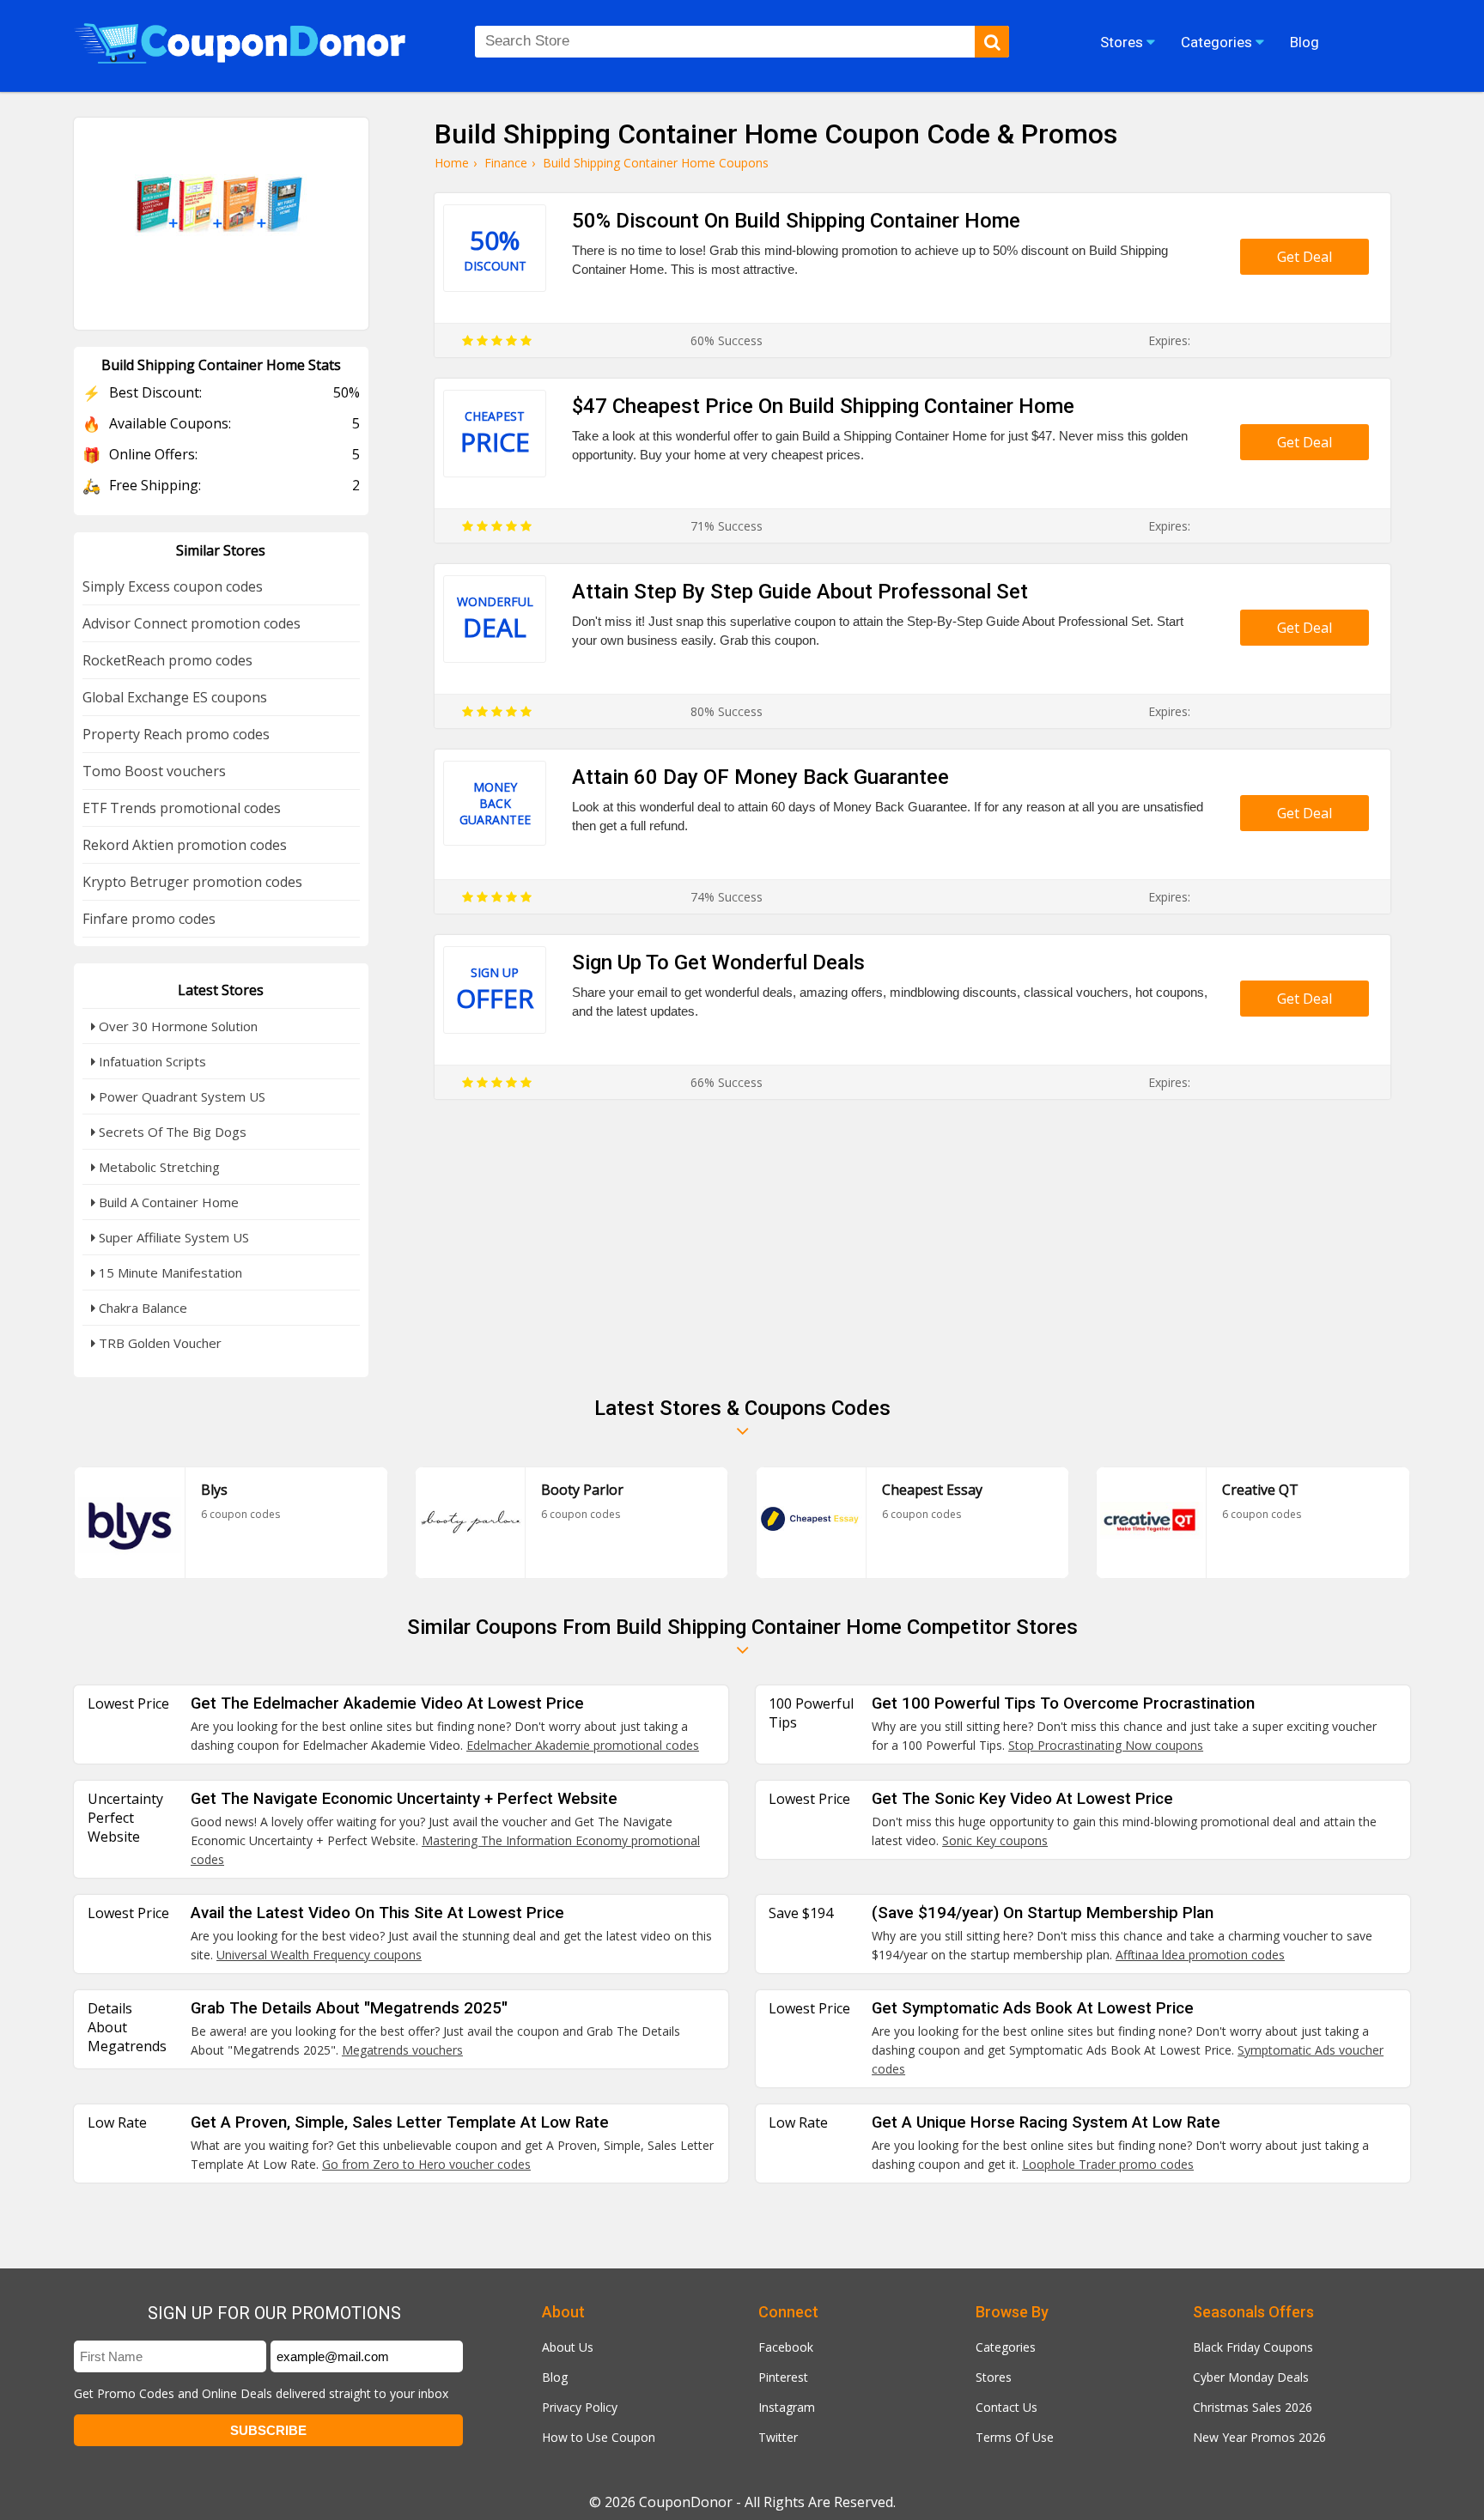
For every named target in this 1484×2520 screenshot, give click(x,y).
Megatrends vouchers (402, 2050)
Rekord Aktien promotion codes (185, 845)
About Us (568, 2347)
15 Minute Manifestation (169, 1272)
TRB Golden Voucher (158, 1343)
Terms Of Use (1015, 2437)
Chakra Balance (141, 1308)
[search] (992, 42)
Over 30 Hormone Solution (176, 1026)
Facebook (786, 2347)
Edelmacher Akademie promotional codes (583, 1745)
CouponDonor (686, 2502)
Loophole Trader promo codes (1108, 2164)
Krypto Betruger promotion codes (192, 882)
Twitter (778, 2437)
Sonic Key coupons (995, 1840)
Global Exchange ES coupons (175, 697)
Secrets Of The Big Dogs (171, 1132)
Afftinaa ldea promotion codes (1200, 1955)
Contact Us (1007, 2407)
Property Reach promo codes (176, 734)
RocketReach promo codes (167, 660)
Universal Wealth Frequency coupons (319, 1955)
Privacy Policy (580, 2407)
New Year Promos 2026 (1259, 2437)
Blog (555, 2377)
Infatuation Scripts (151, 1061)
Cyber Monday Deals (1251, 2377)
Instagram (787, 2407)
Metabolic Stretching (158, 1167)
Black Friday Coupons (1253, 2347)
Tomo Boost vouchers (154, 771)
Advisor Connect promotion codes (192, 623)
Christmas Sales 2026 (1253, 2407)
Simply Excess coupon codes (173, 586)
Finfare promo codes (149, 919)
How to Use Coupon (599, 2437)
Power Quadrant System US (180, 1096)
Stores (994, 2377)
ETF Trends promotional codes (182, 808)
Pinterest (783, 2377)
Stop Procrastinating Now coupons (1106, 1745)
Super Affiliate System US (172, 1237)
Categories (1006, 2347)
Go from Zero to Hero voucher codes (426, 2164)
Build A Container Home (167, 1202)
